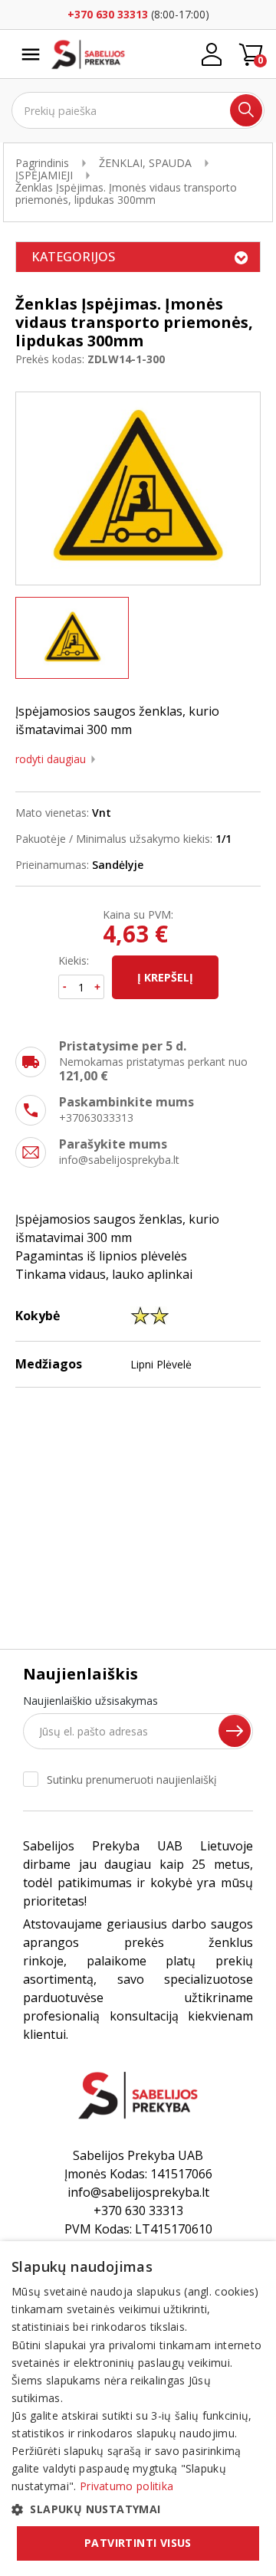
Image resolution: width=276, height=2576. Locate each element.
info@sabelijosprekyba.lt (119, 1160)
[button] (138, 2509)
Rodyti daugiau (51, 759)
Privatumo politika (127, 2486)
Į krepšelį (165, 977)
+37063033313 (96, 1118)
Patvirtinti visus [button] (138, 2543)
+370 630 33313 (108, 14)
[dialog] (138, 2409)
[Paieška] (246, 110)
